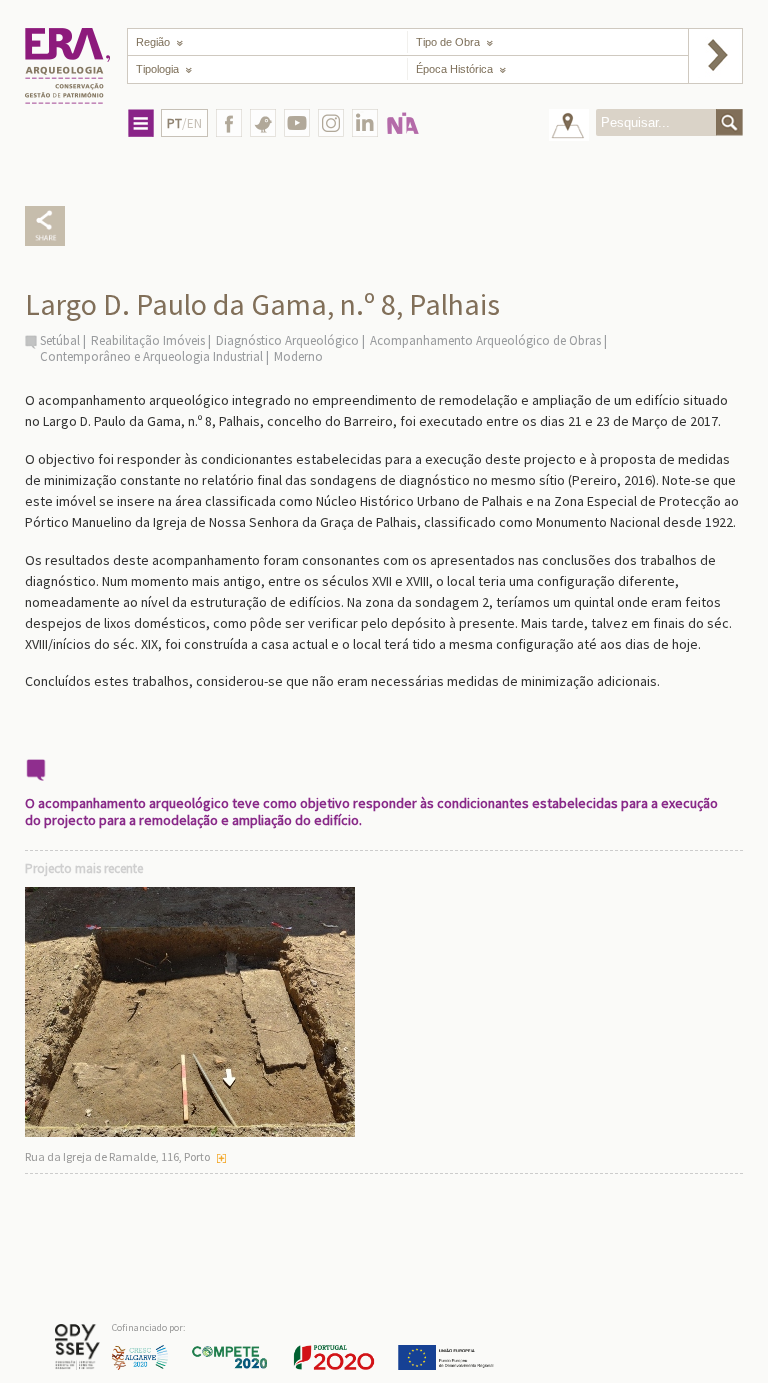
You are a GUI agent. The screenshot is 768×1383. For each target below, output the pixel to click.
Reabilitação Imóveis (148, 340)
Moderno (298, 356)
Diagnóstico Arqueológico (287, 340)
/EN (184, 123)
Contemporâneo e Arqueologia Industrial (151, 356)
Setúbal (60, 340)
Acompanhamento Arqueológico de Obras (485, 340)
